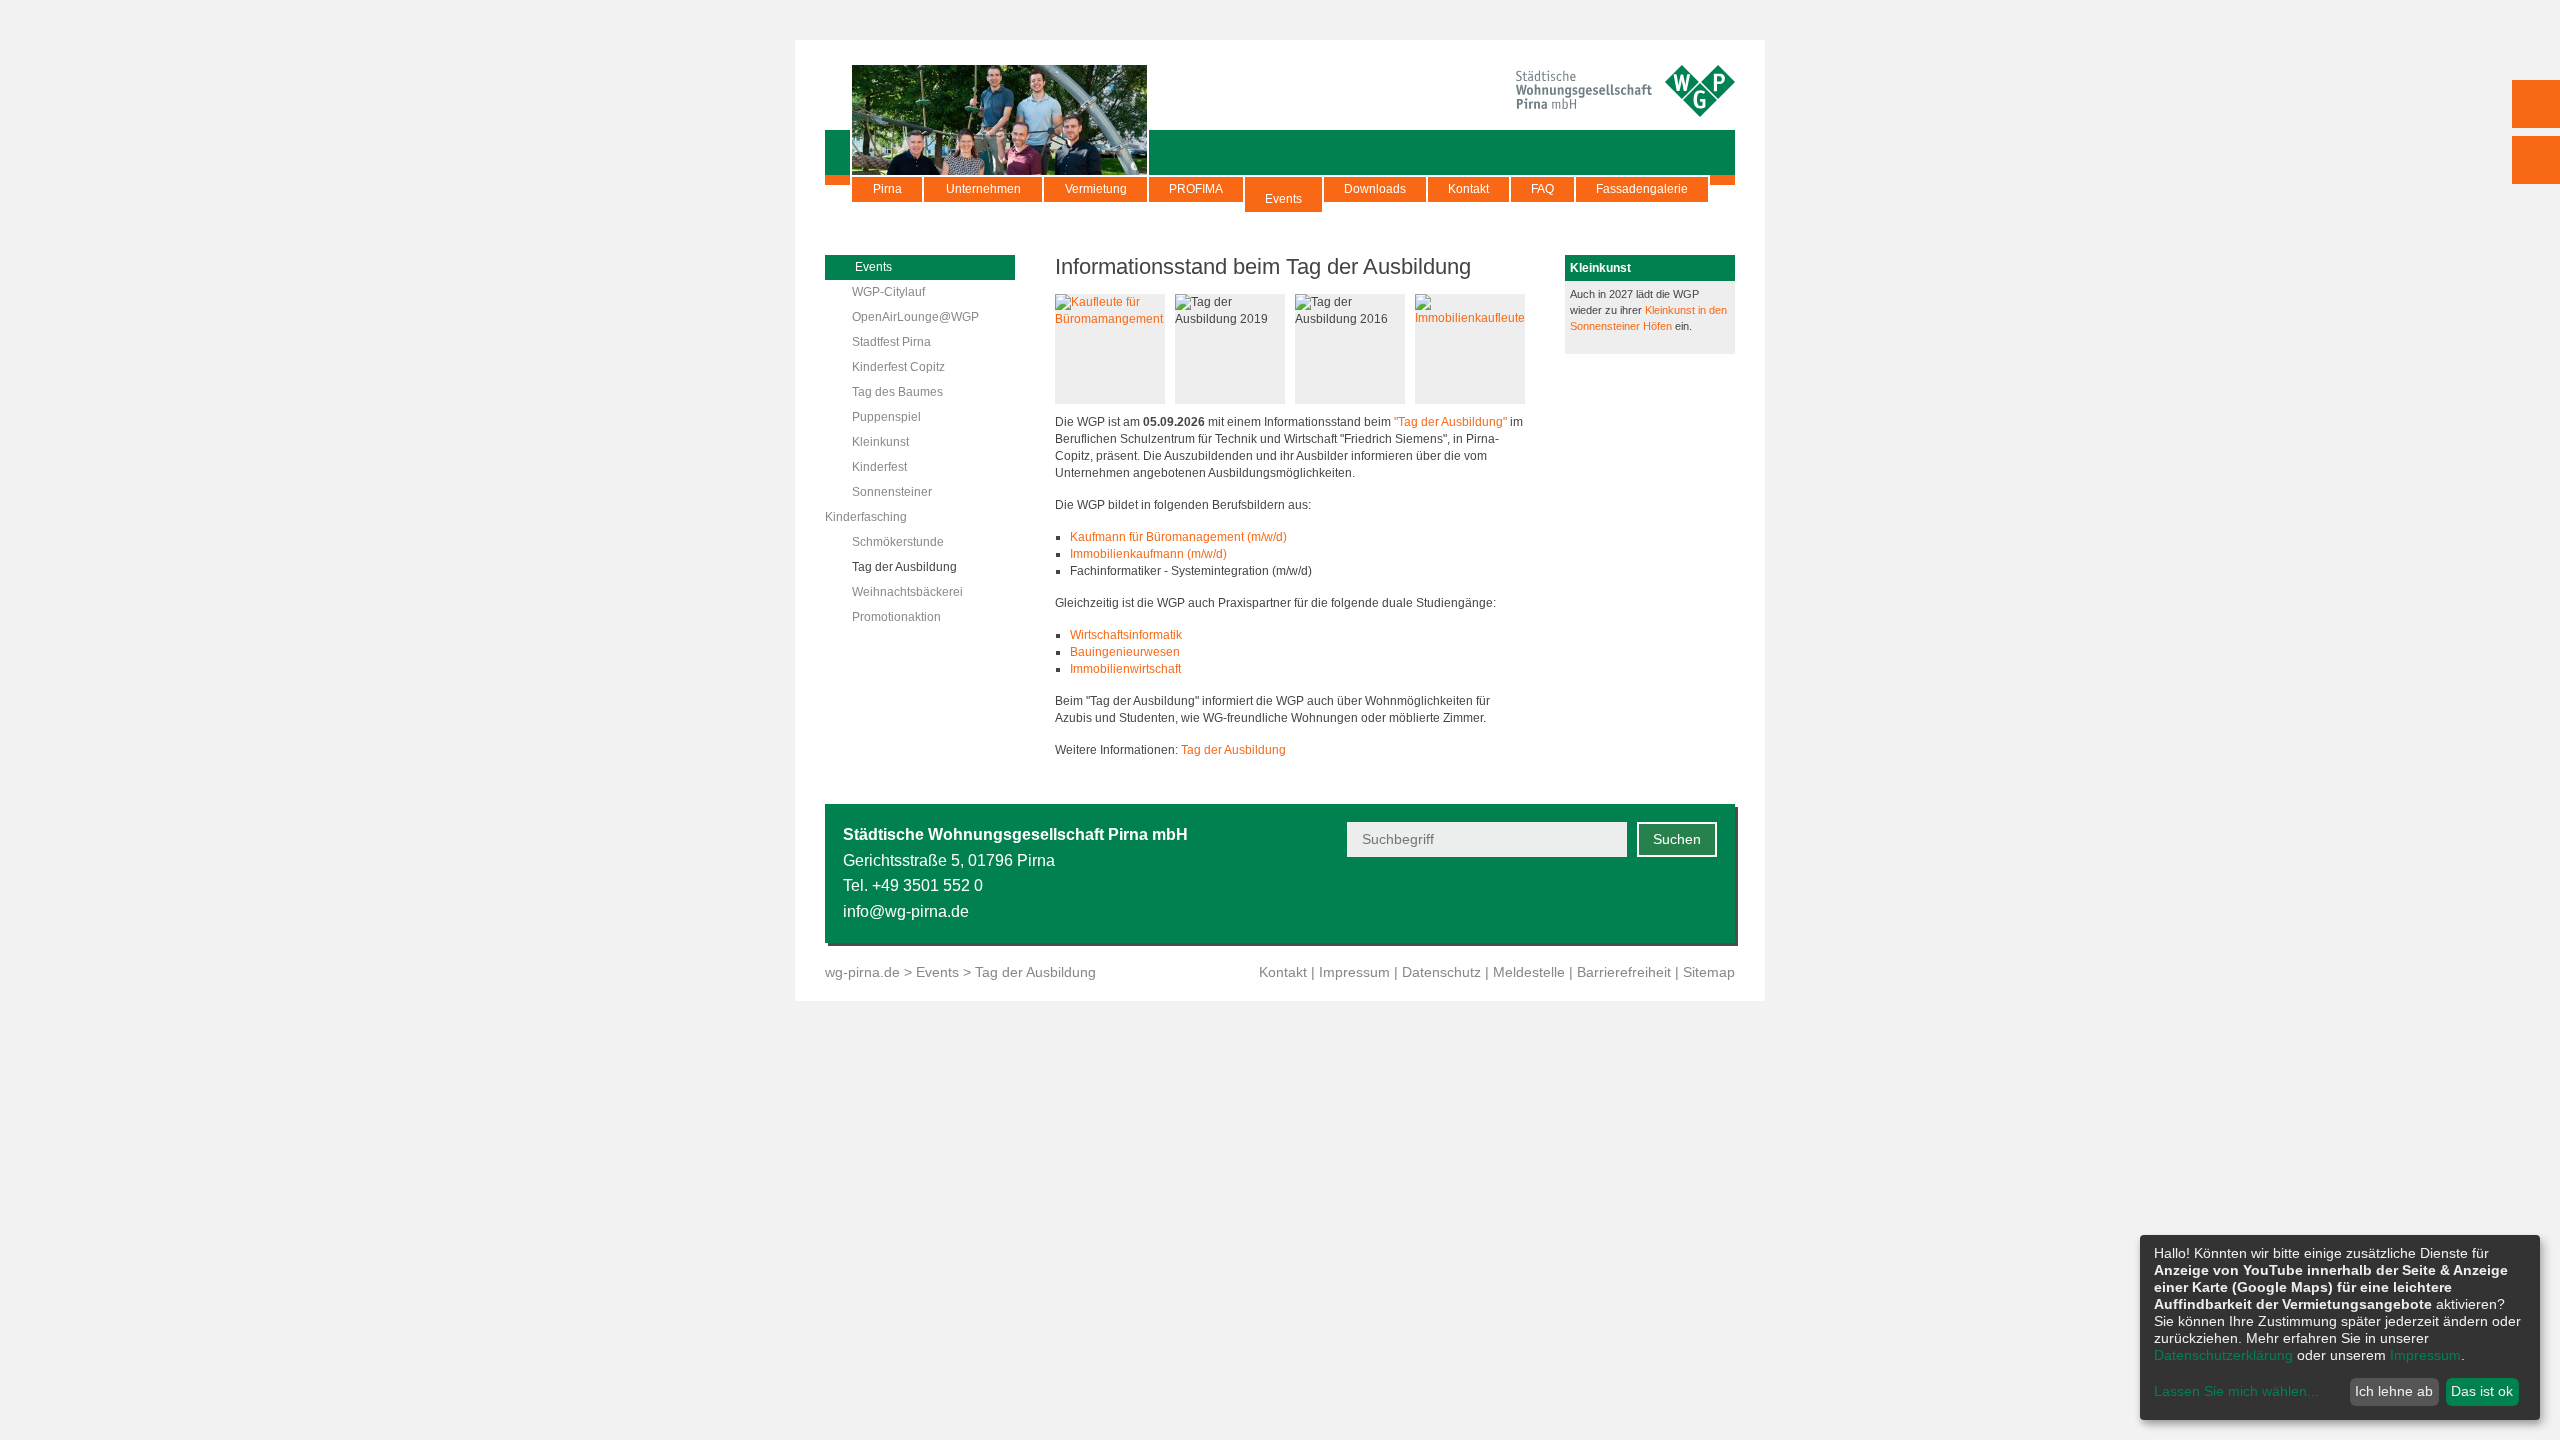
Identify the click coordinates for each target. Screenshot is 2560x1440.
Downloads (1375, 189)
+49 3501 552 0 (927, 885)
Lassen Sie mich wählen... (2236, 1391)
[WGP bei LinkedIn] (1704, 900)
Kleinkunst (880, 442)
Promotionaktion (896, 617)
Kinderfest (879, 467)
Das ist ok (2482, 1391)
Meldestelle (1529, 972)
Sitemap (1709, 972)
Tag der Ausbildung (904, 567)
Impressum (1354, 972)
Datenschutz (1441, 972)
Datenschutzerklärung (2223, 1355)
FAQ (1542, 189)
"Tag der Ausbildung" (1450, 422)
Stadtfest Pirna (891, 342)
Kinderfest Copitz (898, 367)
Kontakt (1468, 189)
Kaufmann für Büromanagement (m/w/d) (1178, 537)
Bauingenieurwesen (1125, 652)
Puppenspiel (886, 417)
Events (1283, 199)
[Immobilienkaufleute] (1470, 318)
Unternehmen (983, 189)
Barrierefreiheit (1624, 972)
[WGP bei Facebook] (1606, 900)
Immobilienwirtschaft (1125, 669)
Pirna (887, 189)
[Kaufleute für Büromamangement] (1110, 319)
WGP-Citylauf (888, 292)
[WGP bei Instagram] (1655, 900)
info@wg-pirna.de (906, 911)
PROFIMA (1196, 189)
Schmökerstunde (898, 542)
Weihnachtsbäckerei (907, 592)
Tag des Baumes (897, 392)
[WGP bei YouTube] (1557, 900)
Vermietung (1096, 189)
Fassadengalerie (1642, 189)
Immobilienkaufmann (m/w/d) (1148, 554)
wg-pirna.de (862, 972)
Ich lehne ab (2394, 1391)
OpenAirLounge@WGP (915, 317)
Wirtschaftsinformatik (1126, 635)
